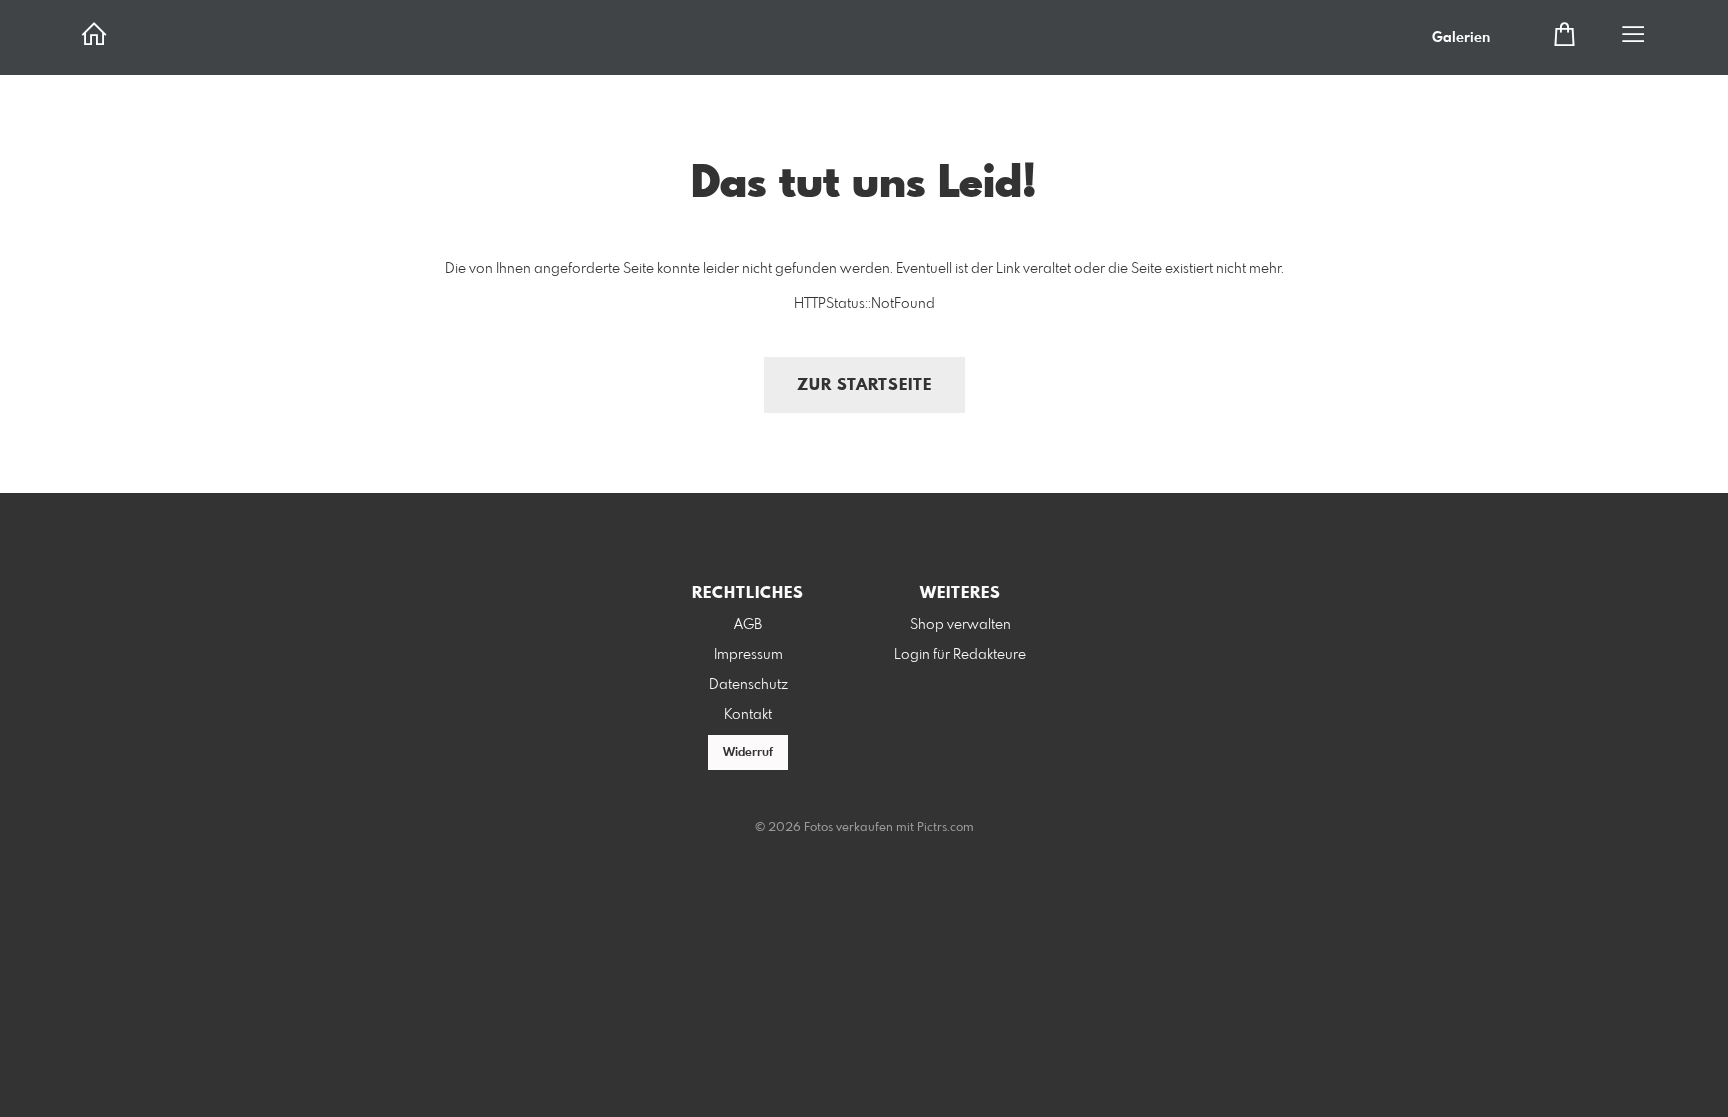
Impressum (748, 655)
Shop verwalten (960, 625)
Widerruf (748, 753)
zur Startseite (864, 385)
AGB (748, 625)
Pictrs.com (945, 828)
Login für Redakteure (960, 655)
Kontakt (748, 715)
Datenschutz (748, 685)
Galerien (1461, 38)
